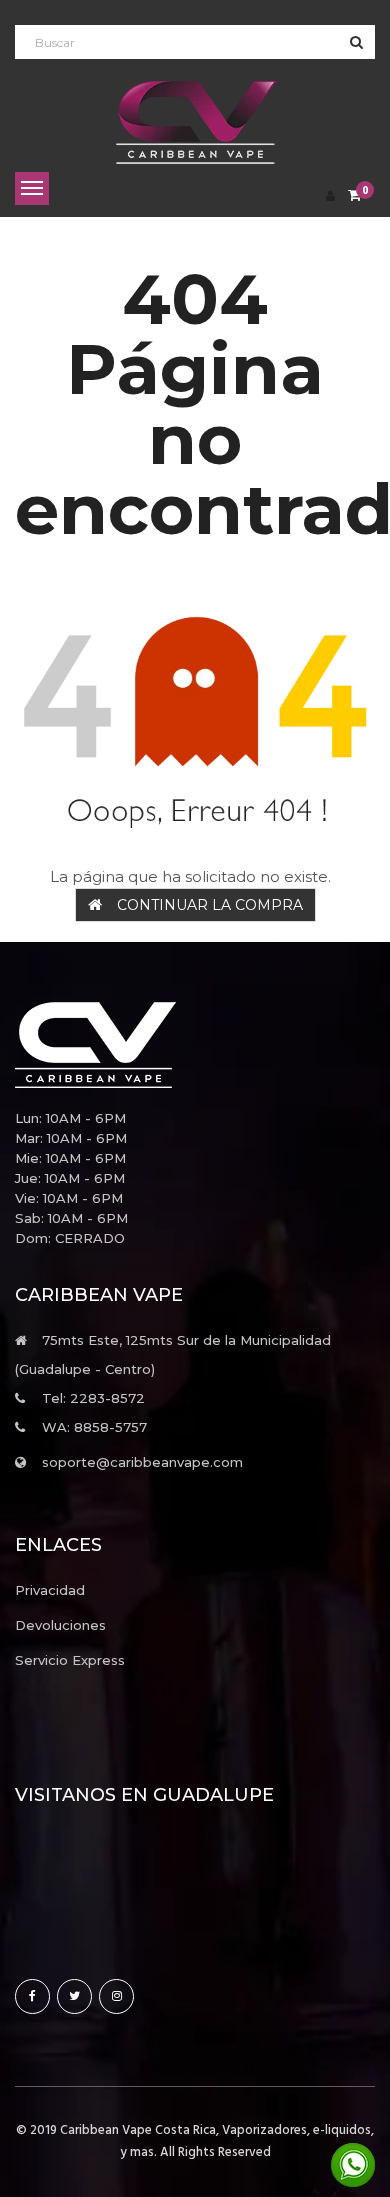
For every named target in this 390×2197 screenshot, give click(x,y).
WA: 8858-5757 (94, 1427)
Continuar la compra (210, 905)
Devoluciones (60, 1625)
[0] (354, 196)
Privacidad (50, 1590)
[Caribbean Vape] (195, 1045)
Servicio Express (70, 1660)
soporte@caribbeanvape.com (142, 1462)
